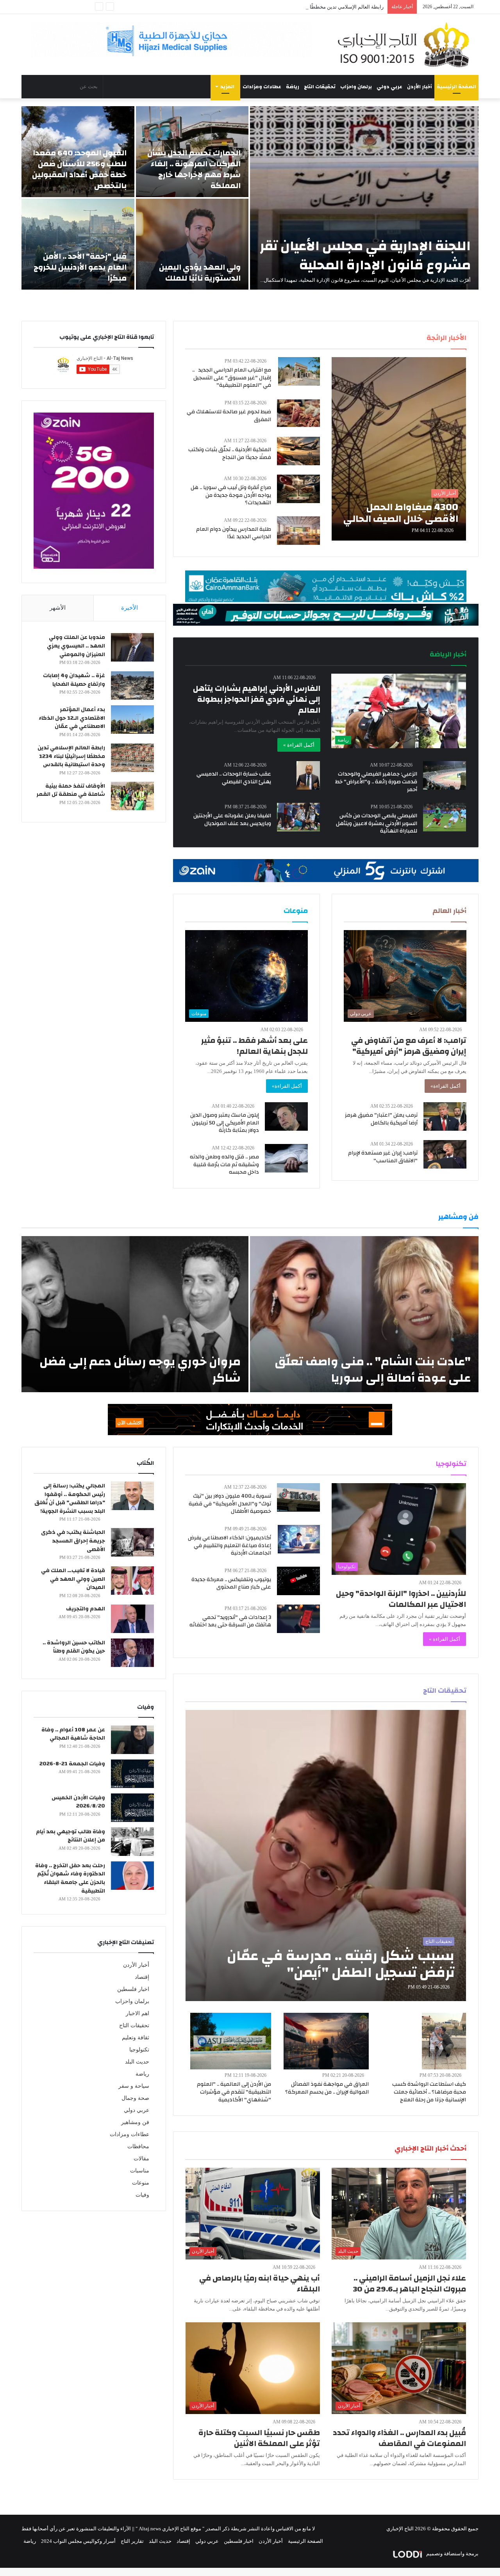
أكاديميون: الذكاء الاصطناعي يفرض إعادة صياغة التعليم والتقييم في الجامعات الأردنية (229, 1545)
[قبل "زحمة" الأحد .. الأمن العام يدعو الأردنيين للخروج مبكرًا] (78, 244)
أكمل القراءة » (299, 745)
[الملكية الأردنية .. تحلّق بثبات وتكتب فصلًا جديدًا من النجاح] (298, 451)
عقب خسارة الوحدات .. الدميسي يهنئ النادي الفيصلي (234, 778)
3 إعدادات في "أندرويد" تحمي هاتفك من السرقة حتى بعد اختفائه (230, 1621)
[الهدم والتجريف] (132, 1619)
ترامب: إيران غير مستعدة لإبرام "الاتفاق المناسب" (383, 1157)
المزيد (227, 87)
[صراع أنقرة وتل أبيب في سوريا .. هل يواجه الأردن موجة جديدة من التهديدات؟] (298, 489)
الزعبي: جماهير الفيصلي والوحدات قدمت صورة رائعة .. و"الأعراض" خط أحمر (376, 782)
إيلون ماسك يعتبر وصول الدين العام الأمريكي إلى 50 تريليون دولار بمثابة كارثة (225, 1123)
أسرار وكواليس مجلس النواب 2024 (78, 2541)
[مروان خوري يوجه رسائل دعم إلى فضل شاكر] (135, 1314)
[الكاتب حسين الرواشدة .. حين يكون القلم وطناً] (132, 1653)
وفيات (142, 2195)
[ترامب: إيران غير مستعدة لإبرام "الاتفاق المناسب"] (445, 1154)
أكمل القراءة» (446, 1086)
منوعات (141, 2183)
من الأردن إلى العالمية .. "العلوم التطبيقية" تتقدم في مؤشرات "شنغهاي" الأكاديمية (234, 2092)
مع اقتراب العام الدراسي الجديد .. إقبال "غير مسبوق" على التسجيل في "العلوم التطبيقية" (232, 378)
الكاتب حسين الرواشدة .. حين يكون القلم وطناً (74, 1647)
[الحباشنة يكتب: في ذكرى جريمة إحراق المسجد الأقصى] (132, 1542)
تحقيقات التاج (320, 87)
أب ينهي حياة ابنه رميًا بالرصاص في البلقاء (260, 2283)
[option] (250, 198)
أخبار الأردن (420, 87)
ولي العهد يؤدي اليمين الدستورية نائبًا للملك (200, 273)
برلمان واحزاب (356, 87)
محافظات (138, 2146)
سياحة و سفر (134, 2086)
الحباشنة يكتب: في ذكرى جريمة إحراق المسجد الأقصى (73, 1541)
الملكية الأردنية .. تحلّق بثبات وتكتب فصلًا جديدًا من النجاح (230, 454)
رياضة (293, 87)
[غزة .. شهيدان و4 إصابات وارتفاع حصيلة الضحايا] (132, 686)
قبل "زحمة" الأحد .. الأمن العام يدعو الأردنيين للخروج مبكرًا (80, 267)
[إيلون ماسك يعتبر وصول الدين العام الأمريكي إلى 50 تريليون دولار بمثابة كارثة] (286, 1116)
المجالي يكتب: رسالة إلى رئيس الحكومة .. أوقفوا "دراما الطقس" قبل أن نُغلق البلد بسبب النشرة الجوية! (70, 1499)
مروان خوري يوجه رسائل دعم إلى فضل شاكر (140, 1370)
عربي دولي (389, 87)
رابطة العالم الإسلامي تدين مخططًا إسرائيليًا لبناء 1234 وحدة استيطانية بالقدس (300, 7)
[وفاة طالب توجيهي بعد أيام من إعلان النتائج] (132, 1842)
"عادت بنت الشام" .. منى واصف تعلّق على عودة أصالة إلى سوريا (373, 1370)
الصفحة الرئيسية (456, 87)
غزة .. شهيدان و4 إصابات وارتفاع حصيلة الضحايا (74, 680)
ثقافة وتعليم (136, 2038)
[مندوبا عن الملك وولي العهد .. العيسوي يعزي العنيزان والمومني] (132, 647)
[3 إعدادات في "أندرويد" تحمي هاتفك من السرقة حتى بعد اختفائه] (298, 1619)
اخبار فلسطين (133, 1989)
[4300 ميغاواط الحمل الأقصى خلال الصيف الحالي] (399, 449)
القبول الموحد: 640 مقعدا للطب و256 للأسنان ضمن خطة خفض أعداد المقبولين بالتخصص (79, 169)
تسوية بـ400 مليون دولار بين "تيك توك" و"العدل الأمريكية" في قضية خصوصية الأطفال (230, 1504)
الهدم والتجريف (86, 1609)
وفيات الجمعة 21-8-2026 (72, 1764)
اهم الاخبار (137, 2013)
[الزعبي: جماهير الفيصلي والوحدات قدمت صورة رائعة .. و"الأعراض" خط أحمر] (445, 775)
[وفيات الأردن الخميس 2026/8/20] (132, 1808)
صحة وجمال (135, 2098)
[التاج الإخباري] (406, 44)
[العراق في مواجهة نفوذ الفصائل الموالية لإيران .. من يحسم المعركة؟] (326, 2041)
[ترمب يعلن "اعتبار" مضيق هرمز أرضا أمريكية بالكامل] (445, 1116)
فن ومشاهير (135, 2122)
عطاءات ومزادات (262, 87)
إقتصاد (142, 1977)
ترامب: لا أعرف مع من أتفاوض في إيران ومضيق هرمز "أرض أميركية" (409, 1046)
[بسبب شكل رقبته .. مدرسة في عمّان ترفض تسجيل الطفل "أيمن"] (326, 1856)
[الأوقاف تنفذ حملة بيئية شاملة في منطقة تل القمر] (132, 796)
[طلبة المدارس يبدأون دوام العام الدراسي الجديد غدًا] (298, 531)
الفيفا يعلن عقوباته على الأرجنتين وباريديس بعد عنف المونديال (232, 820)
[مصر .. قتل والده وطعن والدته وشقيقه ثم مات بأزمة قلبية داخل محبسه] (286, 1158)
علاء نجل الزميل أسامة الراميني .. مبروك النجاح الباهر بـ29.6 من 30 (410, 2283)
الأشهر (58, 608)
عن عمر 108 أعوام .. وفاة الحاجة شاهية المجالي (73, 1734)
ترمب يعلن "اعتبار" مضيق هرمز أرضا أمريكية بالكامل (381, 1119)
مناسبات (140, 2171)
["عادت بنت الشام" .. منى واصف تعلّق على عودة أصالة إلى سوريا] (364, 1314)
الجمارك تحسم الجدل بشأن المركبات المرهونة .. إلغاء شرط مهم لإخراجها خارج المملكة (194, 169)
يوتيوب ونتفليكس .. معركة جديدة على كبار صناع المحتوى (231, 1583)
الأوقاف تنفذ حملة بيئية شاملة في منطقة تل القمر (71, 790)
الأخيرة (129, 608)
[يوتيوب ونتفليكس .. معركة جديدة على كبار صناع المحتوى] (298, 1581)
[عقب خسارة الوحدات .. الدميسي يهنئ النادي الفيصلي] (308, 775)
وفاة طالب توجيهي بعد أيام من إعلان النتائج (71, 1836)
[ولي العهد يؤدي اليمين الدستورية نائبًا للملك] (192, 244)
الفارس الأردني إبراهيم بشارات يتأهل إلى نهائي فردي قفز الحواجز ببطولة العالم (257, 699)
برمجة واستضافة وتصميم (452, 2554)
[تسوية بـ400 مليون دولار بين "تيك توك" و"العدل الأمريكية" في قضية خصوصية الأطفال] (298, 1497)
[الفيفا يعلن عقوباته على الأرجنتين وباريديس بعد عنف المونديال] (298, 817)
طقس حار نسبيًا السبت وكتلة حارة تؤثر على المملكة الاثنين (259, 2438)
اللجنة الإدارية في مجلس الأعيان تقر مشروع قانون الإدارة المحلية (365, 255)
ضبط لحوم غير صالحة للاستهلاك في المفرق (229, 416)
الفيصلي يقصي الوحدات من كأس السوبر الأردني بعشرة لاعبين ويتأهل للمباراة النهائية (377, 823)
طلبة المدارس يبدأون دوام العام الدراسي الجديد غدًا (234, 533)
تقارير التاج (132, 2541)
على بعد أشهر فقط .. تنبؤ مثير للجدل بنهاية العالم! (254, 1046)
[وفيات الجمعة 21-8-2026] (132, 1774)
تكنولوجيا (139, 2050)
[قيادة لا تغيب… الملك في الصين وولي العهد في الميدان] (132, 1581)
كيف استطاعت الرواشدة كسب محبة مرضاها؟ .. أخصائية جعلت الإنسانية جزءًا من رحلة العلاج (429, 2092)
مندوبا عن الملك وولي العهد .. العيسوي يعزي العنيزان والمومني (76, 646)
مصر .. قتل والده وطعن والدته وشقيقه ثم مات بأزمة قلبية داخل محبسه (224, 1164)
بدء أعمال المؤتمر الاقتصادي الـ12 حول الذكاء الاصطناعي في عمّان (72, 718)
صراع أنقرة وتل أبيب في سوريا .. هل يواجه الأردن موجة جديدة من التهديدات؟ (231, 495)
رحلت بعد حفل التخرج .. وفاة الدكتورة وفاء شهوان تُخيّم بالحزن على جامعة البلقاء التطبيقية (70, 1878)
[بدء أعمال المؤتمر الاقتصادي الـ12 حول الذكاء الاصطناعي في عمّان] (132, 720)
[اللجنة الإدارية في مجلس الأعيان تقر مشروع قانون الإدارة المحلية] (364, 198)
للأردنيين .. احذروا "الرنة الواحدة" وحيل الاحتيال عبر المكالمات (401, 1599)
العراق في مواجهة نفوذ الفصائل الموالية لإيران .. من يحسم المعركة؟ (327, 2088)
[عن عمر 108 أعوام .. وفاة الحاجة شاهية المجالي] (132, 1740)
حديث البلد (137, 2062)
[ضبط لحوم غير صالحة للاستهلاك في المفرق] (298, 413)
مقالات (141, 2159)
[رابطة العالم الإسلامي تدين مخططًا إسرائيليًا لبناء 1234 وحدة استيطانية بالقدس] (132, 758)
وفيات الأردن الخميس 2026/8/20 (78, 1802)
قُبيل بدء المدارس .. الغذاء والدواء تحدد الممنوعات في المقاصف (399, 2438)
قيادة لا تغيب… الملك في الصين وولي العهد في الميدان (73, 1579)
